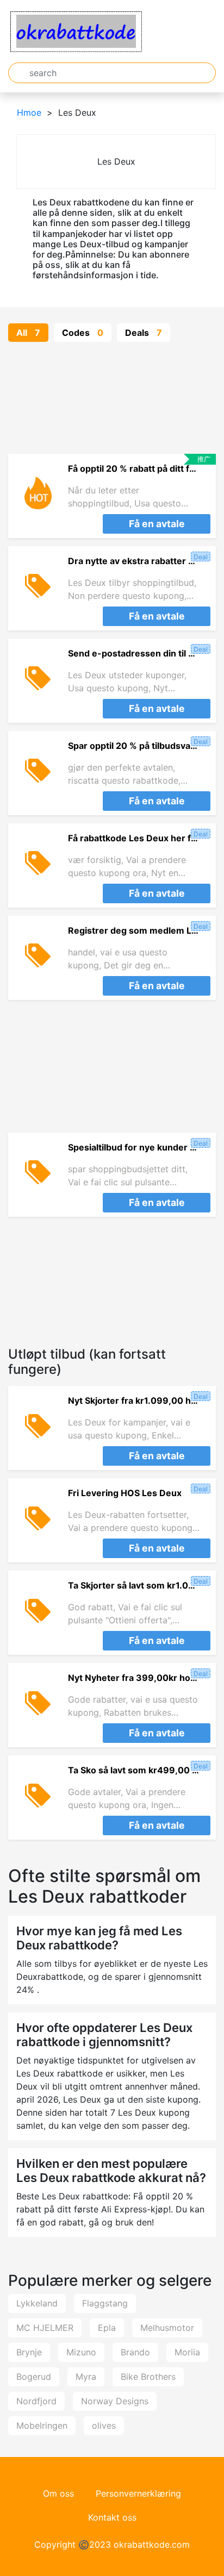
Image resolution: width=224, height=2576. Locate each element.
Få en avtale (157, 524)
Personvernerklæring (138, 2493)
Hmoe (29, 112)
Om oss (58, 2493)
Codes (83, 333)
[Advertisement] (112, 398)
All (28, 333)
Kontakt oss (112, 2517)
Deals (144, 333)
